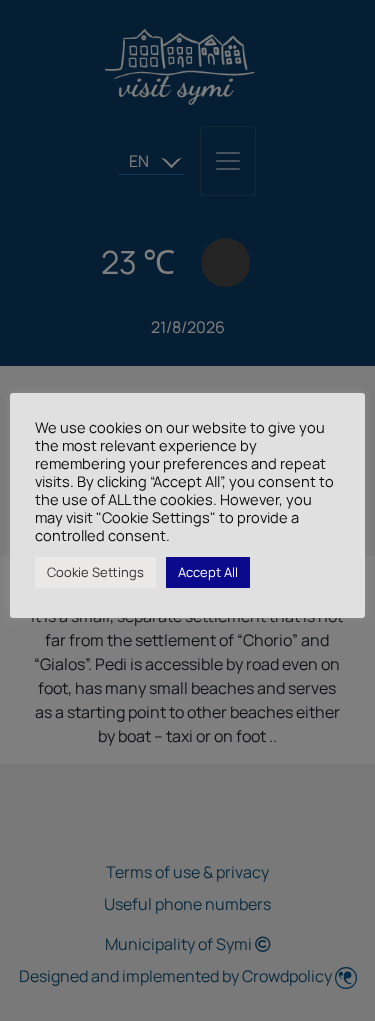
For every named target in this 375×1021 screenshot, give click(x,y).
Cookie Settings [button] (95, 572)
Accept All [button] (208, 572)
